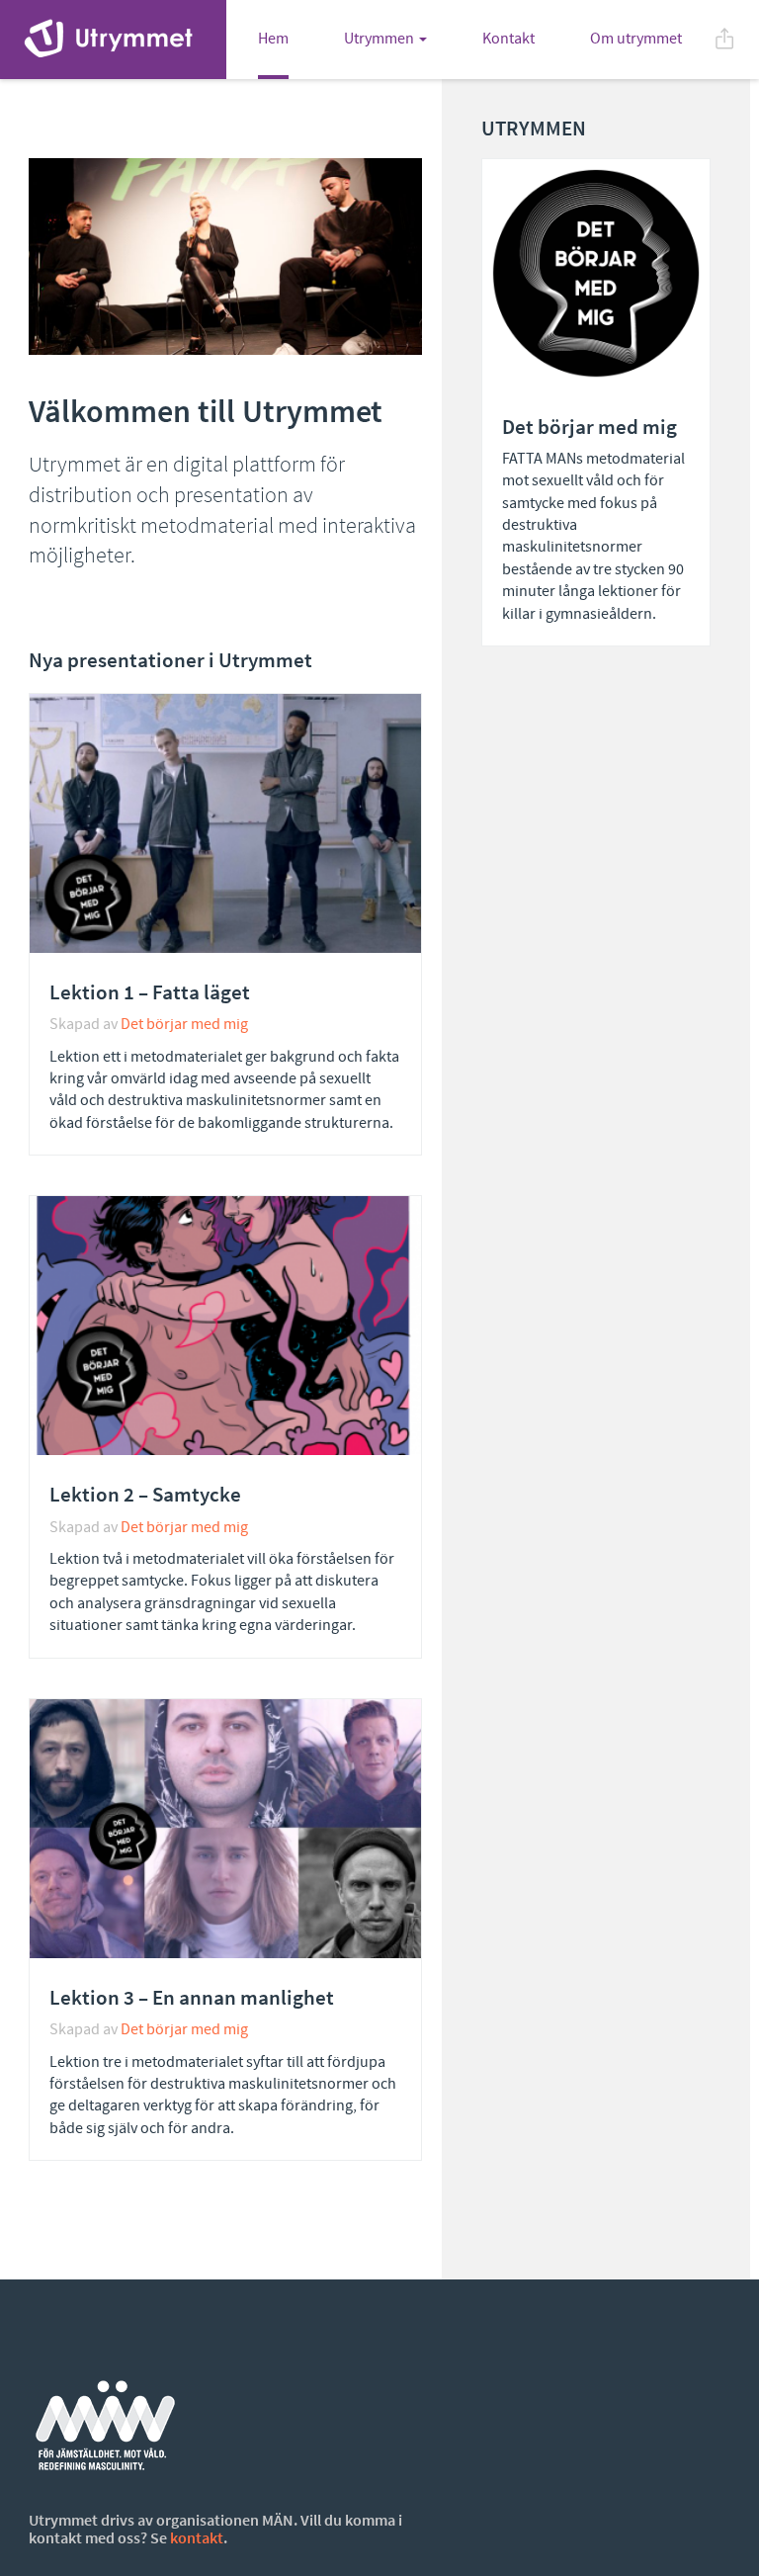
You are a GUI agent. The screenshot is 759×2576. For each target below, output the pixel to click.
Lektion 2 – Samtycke (145, 1495)
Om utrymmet (636, 39)
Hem (273, 39)
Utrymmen (379, 39)
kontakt (197, 2537)
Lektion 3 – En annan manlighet (192, 1998)
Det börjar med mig (184, 1025)
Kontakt (508, 39)
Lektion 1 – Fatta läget (150, 992)
